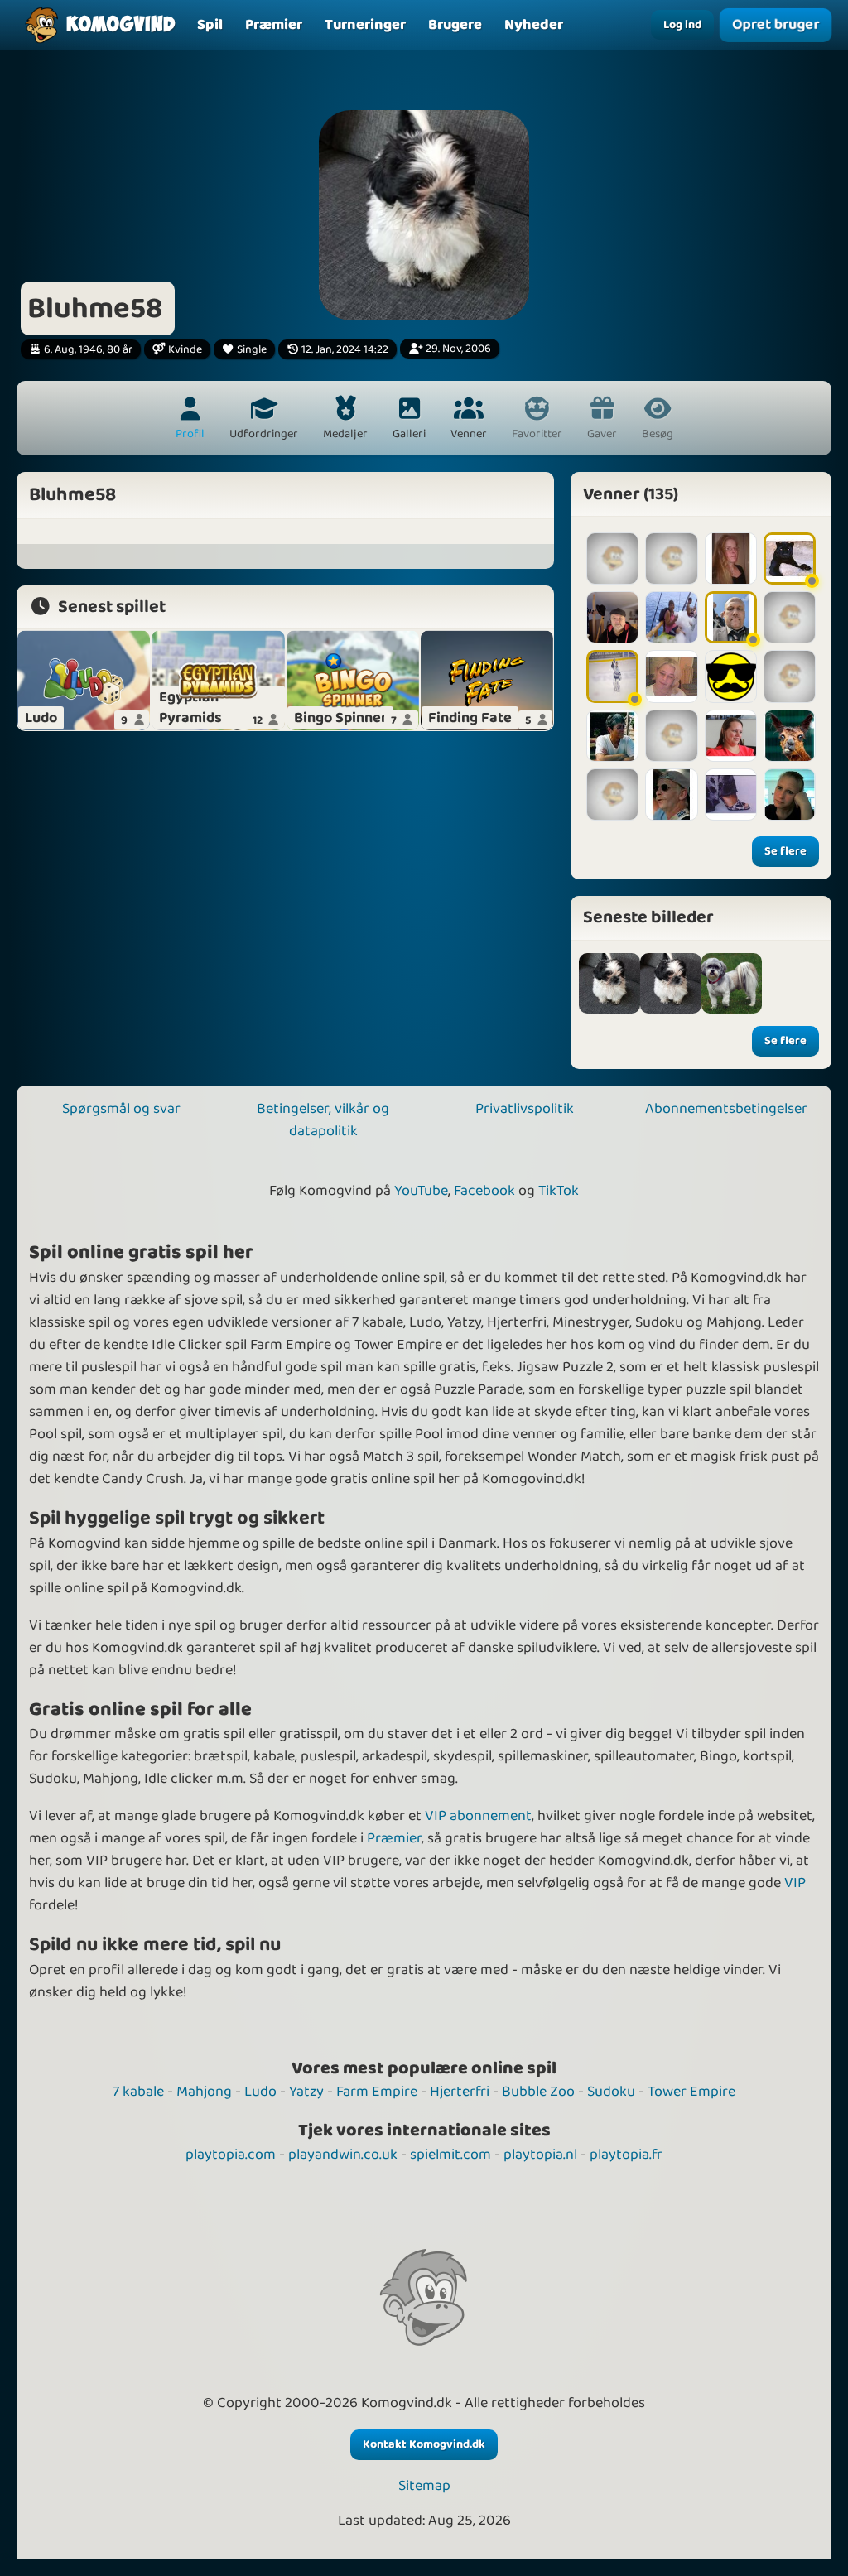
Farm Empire (377, 2092)
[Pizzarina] (731, 676)
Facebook (484, 1191)
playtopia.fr (626, 2155)
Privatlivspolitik (525, 1109)
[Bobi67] (671, 617)
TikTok (559, 1191)
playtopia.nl (540, 2155)
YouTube (421, 1191)
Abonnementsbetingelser (726, 1109)
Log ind (682, 25)
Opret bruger (776, 25)
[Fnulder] (731, 736)
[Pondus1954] (612, 794)
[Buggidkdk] (671, 559)
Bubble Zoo (538, 2092)
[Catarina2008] (612, 559)
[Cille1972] (790, 617)
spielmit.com (450, 2155)
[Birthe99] (612, 736)
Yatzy (306, 2092)
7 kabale (138, 2092)
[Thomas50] (612, 617)
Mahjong (204, 2092)
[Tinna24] (790, 559)
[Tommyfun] (671, 794)
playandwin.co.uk (343, 2155)
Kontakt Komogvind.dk (424, 2444)
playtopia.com (231, 2155)
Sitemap (424, 2486)
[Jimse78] (731, 617)
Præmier (394, 1838)
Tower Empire (691, 2092)
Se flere (785, 851)
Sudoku (611, 2092)
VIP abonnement (478, 1816)
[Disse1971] (612, 676)
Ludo (260, 2092)
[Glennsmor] (731, 794)
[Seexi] (671, 736)
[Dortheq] (790, 676)
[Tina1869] (731, 559)
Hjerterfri (460, 2092)
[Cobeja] (790, 794)
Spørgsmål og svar (121, 1109)
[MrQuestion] (790, 736)
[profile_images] (609, 984)
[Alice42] (671, 676)
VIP (795, 1883)
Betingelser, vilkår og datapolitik (323, 1120)
